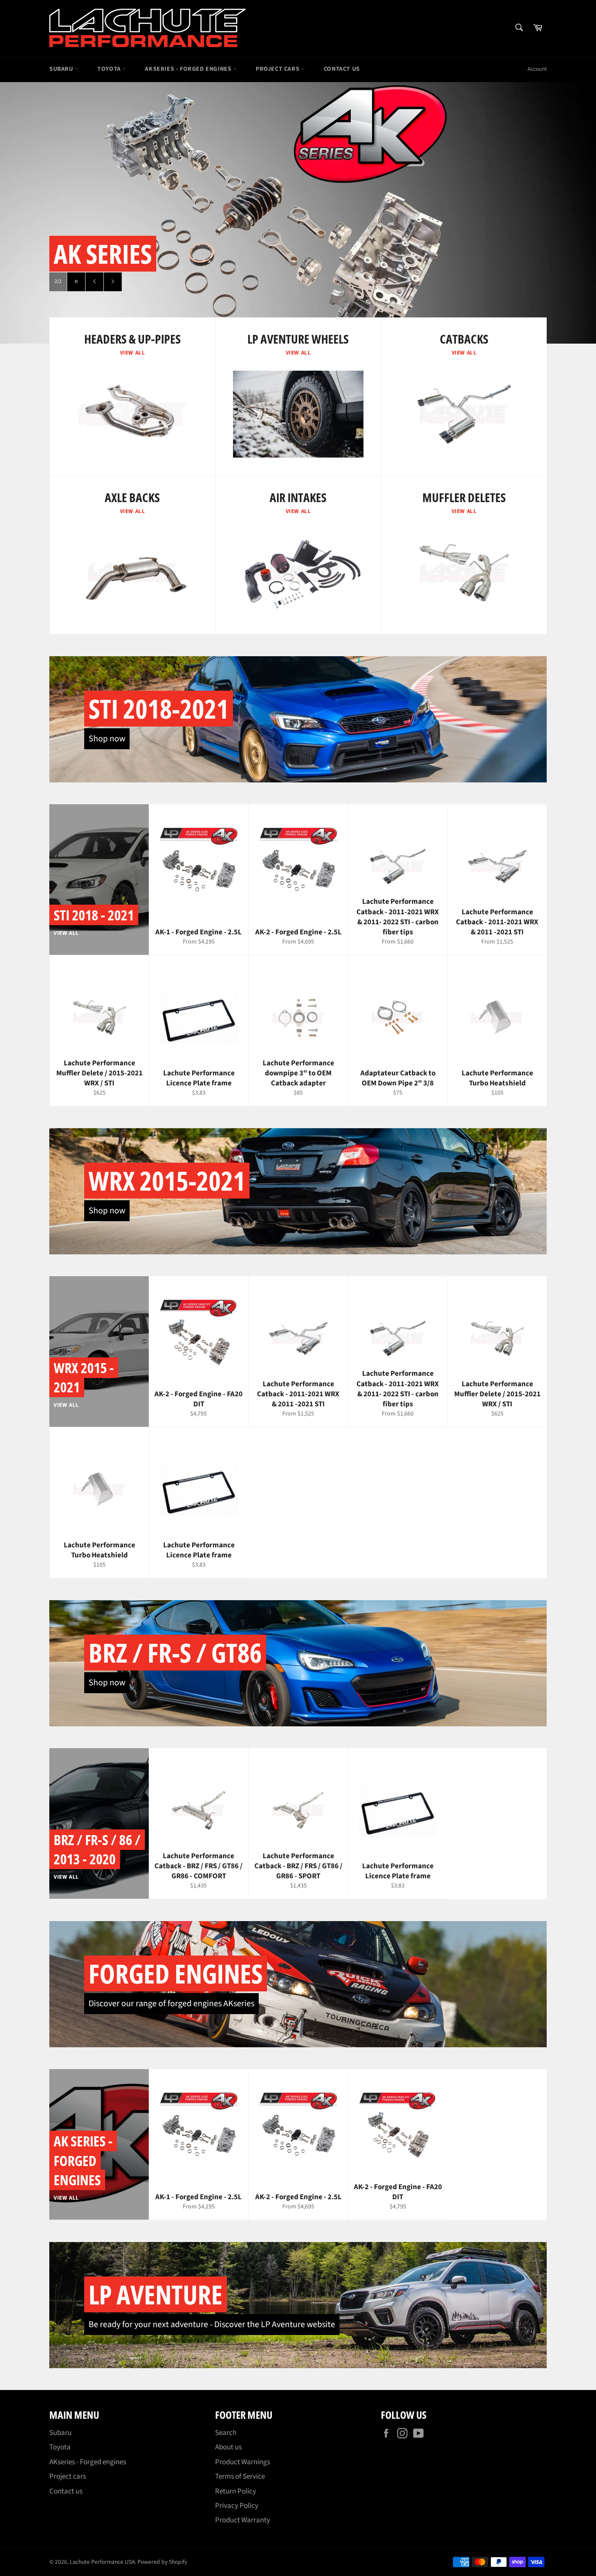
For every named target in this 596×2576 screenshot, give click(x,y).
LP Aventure (156, 2294)
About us (228, 2447)
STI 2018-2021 (159, 709)
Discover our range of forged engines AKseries (171, 2004)
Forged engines (176, 1973)
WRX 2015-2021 (167, 1181)
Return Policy (236, 2491)
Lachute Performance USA (102, 2562)
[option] (298, 213)
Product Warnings (243, 2462)
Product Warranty (243, 2520)
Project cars (278, 69)
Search (226, 2433)
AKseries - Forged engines (189, 69)
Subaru (62, 69)
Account (537, 69)
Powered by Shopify (162, 2562)
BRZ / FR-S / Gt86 (175, 1653)
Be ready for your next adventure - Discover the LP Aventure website (212, 2325)
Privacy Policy (237, 2506)
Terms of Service (240, 2476)
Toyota (110, 69)
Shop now (107, 739)
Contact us (342, 69)
